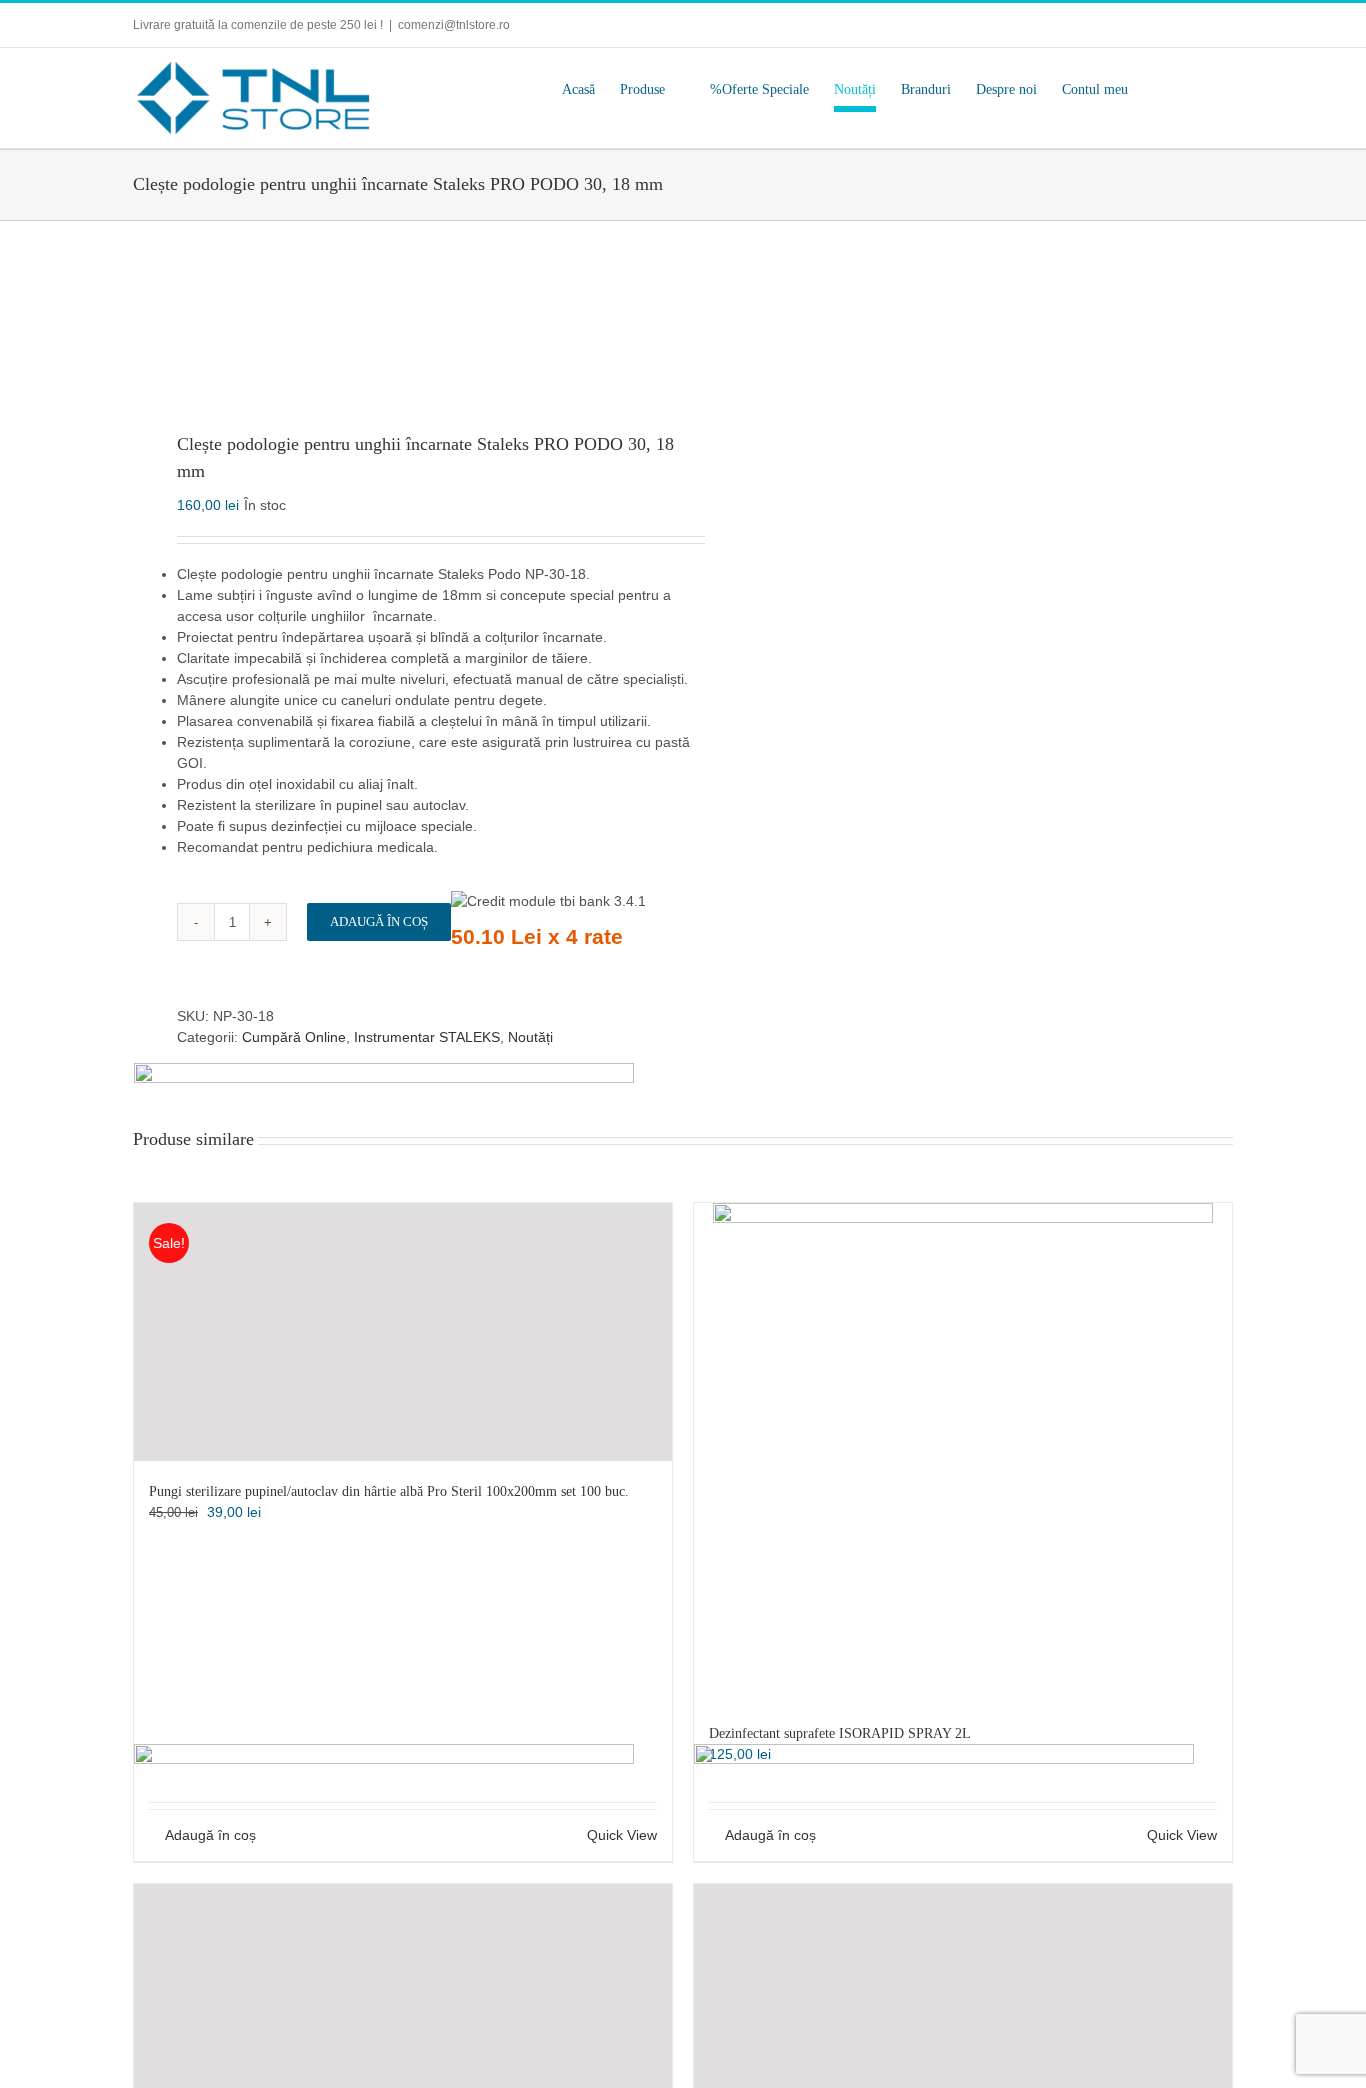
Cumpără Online (294, 1037)
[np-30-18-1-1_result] (397, 328)
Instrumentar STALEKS (427, 1037)
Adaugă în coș (379, 921)
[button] (1202, 90)
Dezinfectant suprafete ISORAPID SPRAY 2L (840, 1733)
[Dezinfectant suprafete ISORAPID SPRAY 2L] (963, 1453)
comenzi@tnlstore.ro (454, 25)
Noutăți (530, 1037)
